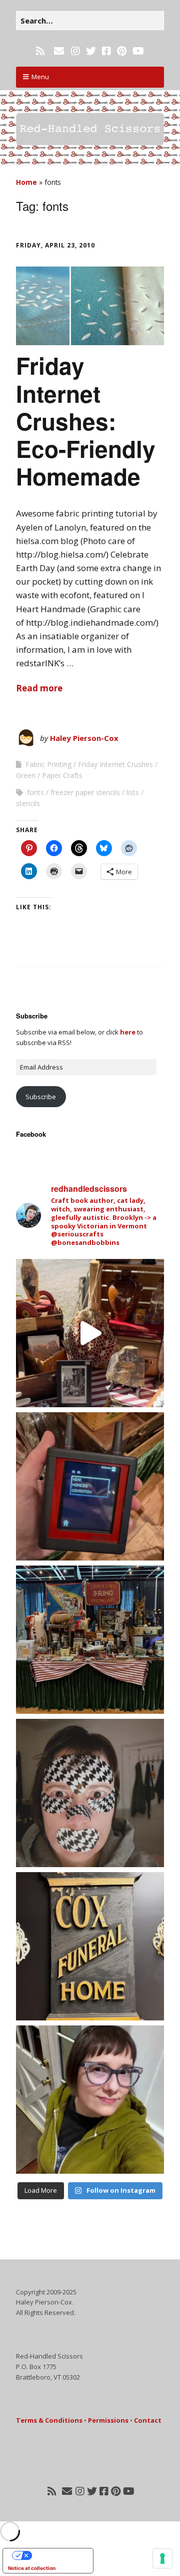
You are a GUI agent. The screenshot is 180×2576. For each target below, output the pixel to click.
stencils (28, 803)
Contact (148, 2420)
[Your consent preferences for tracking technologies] (162, 2558)
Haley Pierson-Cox (84, 738)
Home (26, 182)
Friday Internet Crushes (115, 764)
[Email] (59, 51)
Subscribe (41, 1097)
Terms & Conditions (49, 2420)
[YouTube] (138, 51)
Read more (39, 688)
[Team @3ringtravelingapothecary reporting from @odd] (90, 1640)
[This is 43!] (90, 2100)
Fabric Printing (48, 764)
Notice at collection (32, 2568)
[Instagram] (75, 51)
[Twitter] (91, 51)
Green (26, 775)
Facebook (31, 1134)
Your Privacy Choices (58, 2555)
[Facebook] (106, 51)
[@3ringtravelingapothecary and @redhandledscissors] (90, 1333)
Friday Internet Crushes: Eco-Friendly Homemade (86, 421)
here (128, 1032)
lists (133, 792)
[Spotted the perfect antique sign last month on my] (90, 1946)
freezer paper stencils (85, 792)
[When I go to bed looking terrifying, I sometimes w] (90, 1793)
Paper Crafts (62, 775)
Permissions (108, 2420)
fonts (35, 792)
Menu (40, 77)
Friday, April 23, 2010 (55, 245)
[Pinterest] (122, 51)
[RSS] (41, 51)
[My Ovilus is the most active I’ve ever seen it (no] (90, 1486)
